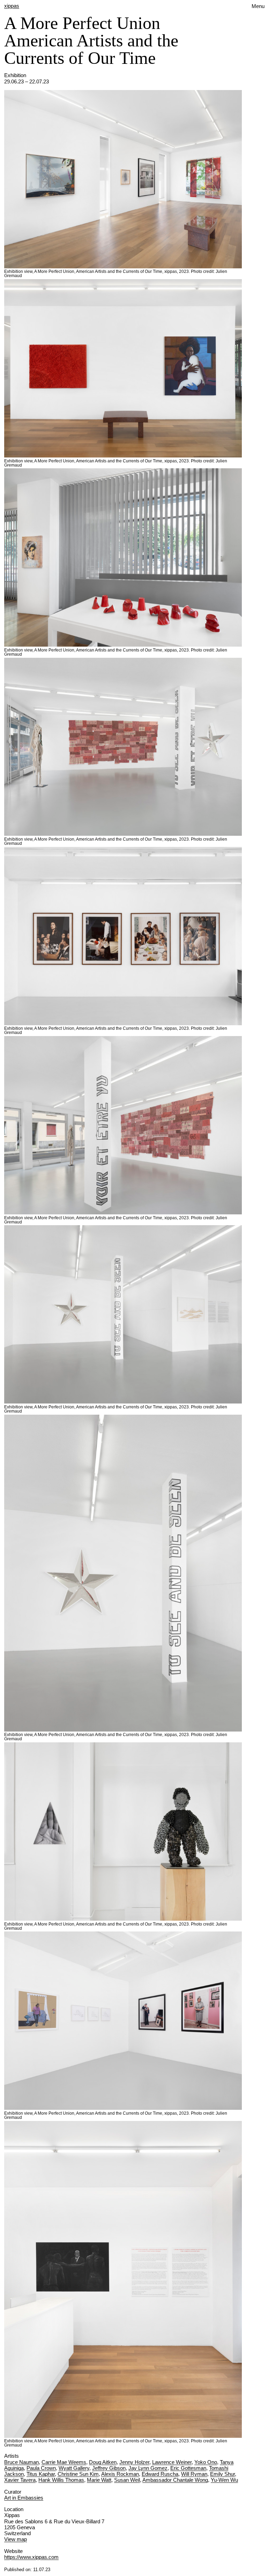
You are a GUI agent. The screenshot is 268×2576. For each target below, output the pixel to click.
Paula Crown (41, 2468)
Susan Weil (127, 2480)
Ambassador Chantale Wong (175, 2480)
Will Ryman (194, 2474)
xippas (12, 6)
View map (16, 2539)
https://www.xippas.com (31, 2557)
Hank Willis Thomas (61, 2480)
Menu (258, 6)
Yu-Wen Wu (224, 2480)
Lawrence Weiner (172, 2462)
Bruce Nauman (21, 2462)
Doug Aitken (103, 2462)
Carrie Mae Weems (64, 2462)
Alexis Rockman (120, 2474)
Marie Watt (99, 2480)
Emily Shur (222, 2474)
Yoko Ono (206, 2462)
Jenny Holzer (134, 2462)
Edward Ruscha (160, 2474)
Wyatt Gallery (74, 2468)
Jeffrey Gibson (109, 2468)
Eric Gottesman (188, 2468)
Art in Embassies (24, 2498)
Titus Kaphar (41, 2474)
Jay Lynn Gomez (148, 2468)
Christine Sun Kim (78, 2474)
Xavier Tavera (20, 2480)
